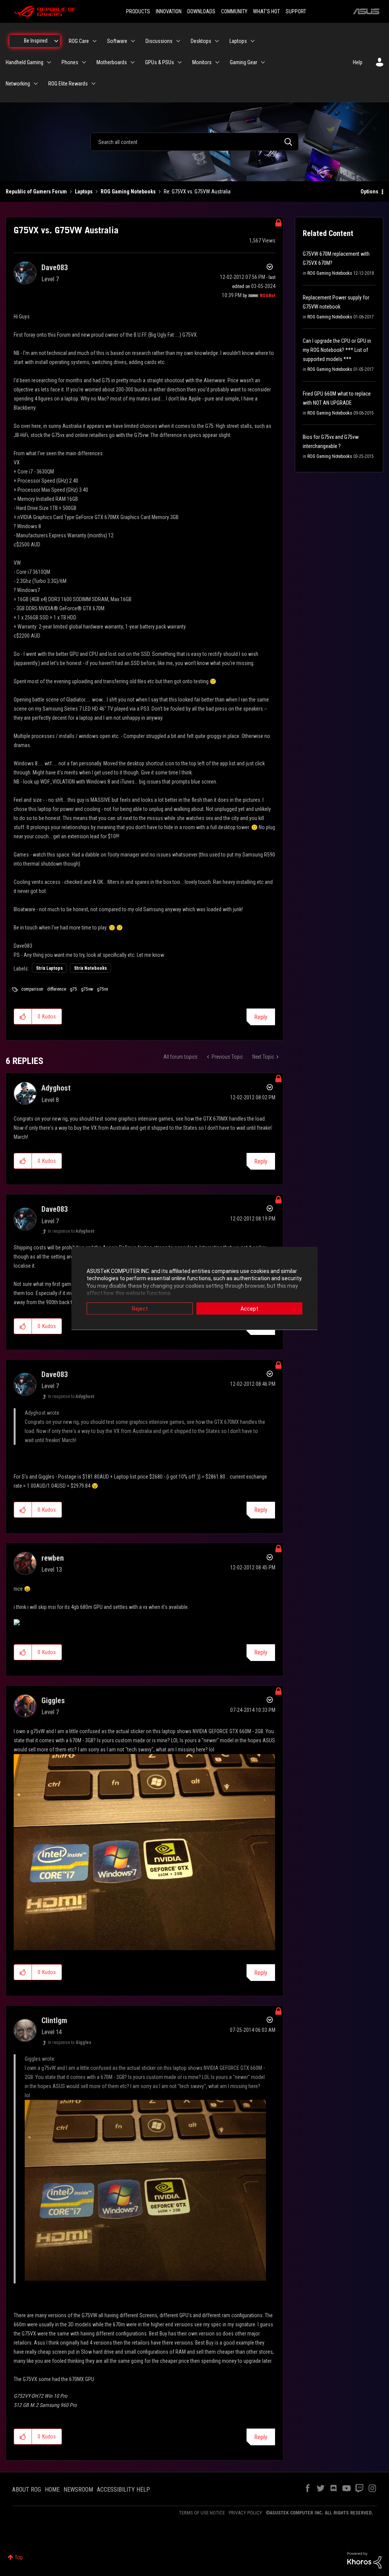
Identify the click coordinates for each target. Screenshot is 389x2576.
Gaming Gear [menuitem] (244, 62)
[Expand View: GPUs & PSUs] (180, 62)
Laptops (84, 192)
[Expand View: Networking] (36, 84)
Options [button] (369, 192)
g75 (74, 989)
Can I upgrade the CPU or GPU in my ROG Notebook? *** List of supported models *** (337, 350)
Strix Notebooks (90, 968)
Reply (261, 1017)
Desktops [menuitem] (201, 41)
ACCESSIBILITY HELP (123, 2490)
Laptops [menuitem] (238, 41)
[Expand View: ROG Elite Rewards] (93, 84)
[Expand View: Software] (133, 41)
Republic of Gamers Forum (36, 192)
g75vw (87, 989)
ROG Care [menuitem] (79, 41)
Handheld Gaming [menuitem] (25, 62)
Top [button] (19, 2557)
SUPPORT (296, 11)
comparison (32, 989)
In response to (71, 1231)
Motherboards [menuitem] (112, 62)
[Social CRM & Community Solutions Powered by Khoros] (364, 2560)
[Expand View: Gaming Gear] (263, 62)
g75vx (102, 989)
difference (57, 989)
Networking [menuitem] (18, 84)
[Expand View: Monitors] (217, 62)
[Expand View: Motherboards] (133, 62)
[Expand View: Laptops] (253, 41)
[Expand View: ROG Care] (95, 41)
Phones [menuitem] (70, 62)
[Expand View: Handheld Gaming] (49, 62)
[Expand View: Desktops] (217, 41)
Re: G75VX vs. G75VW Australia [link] (197, 192)
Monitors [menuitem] (202, 62)
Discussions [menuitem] (159, 41)
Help (358, 62)
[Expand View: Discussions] (178, 41)
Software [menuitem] (117, 41)
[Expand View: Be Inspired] (56, 41)
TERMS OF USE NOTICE (202, 2513)
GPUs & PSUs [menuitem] (160, 62)
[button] (23, 1016)
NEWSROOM (78, 2490)
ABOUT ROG (27, 2490)
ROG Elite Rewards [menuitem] (68, 84)
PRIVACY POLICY (245, 2513)
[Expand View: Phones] (84, 62)
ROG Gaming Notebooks (128, 192)
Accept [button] (249, 1308)
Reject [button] (140, 1308)
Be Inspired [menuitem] (36, 41)
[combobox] (194, 142)
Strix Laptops (49, 968)
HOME (52, 2490)
